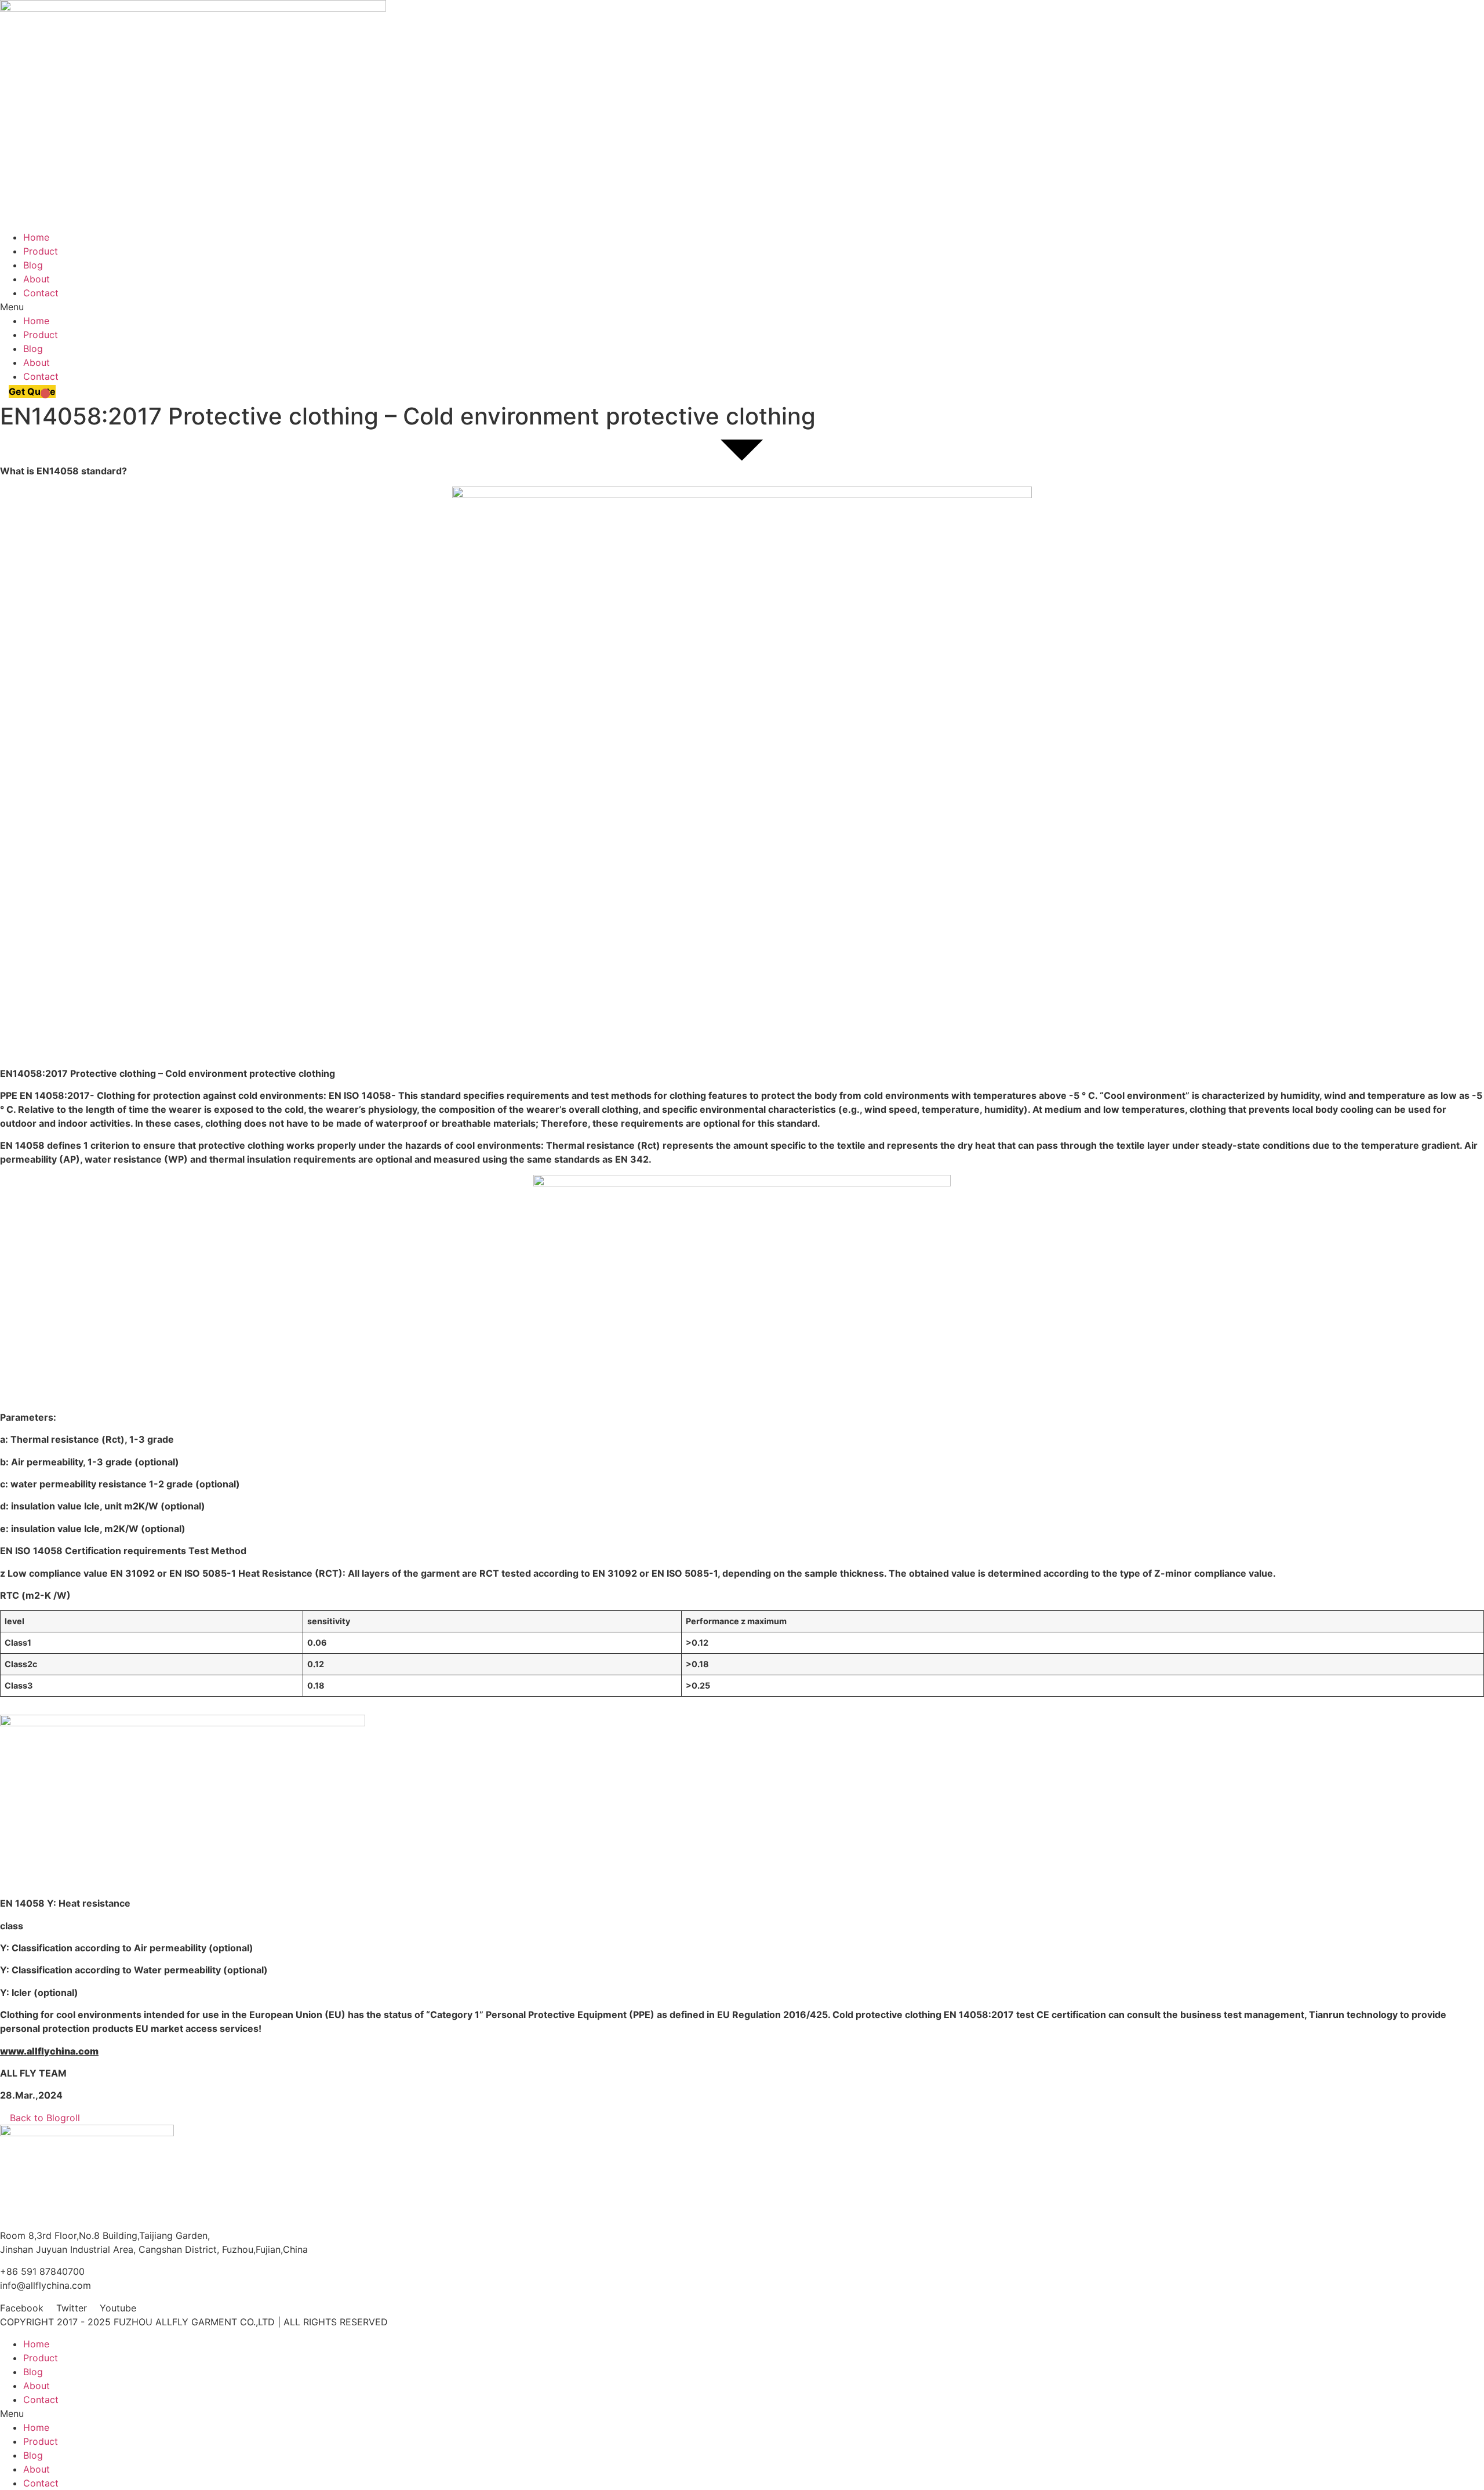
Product (41, 251)
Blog (33, 265)
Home (36, 237)
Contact (41, 293)
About (37, 279)
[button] (742, 307)
